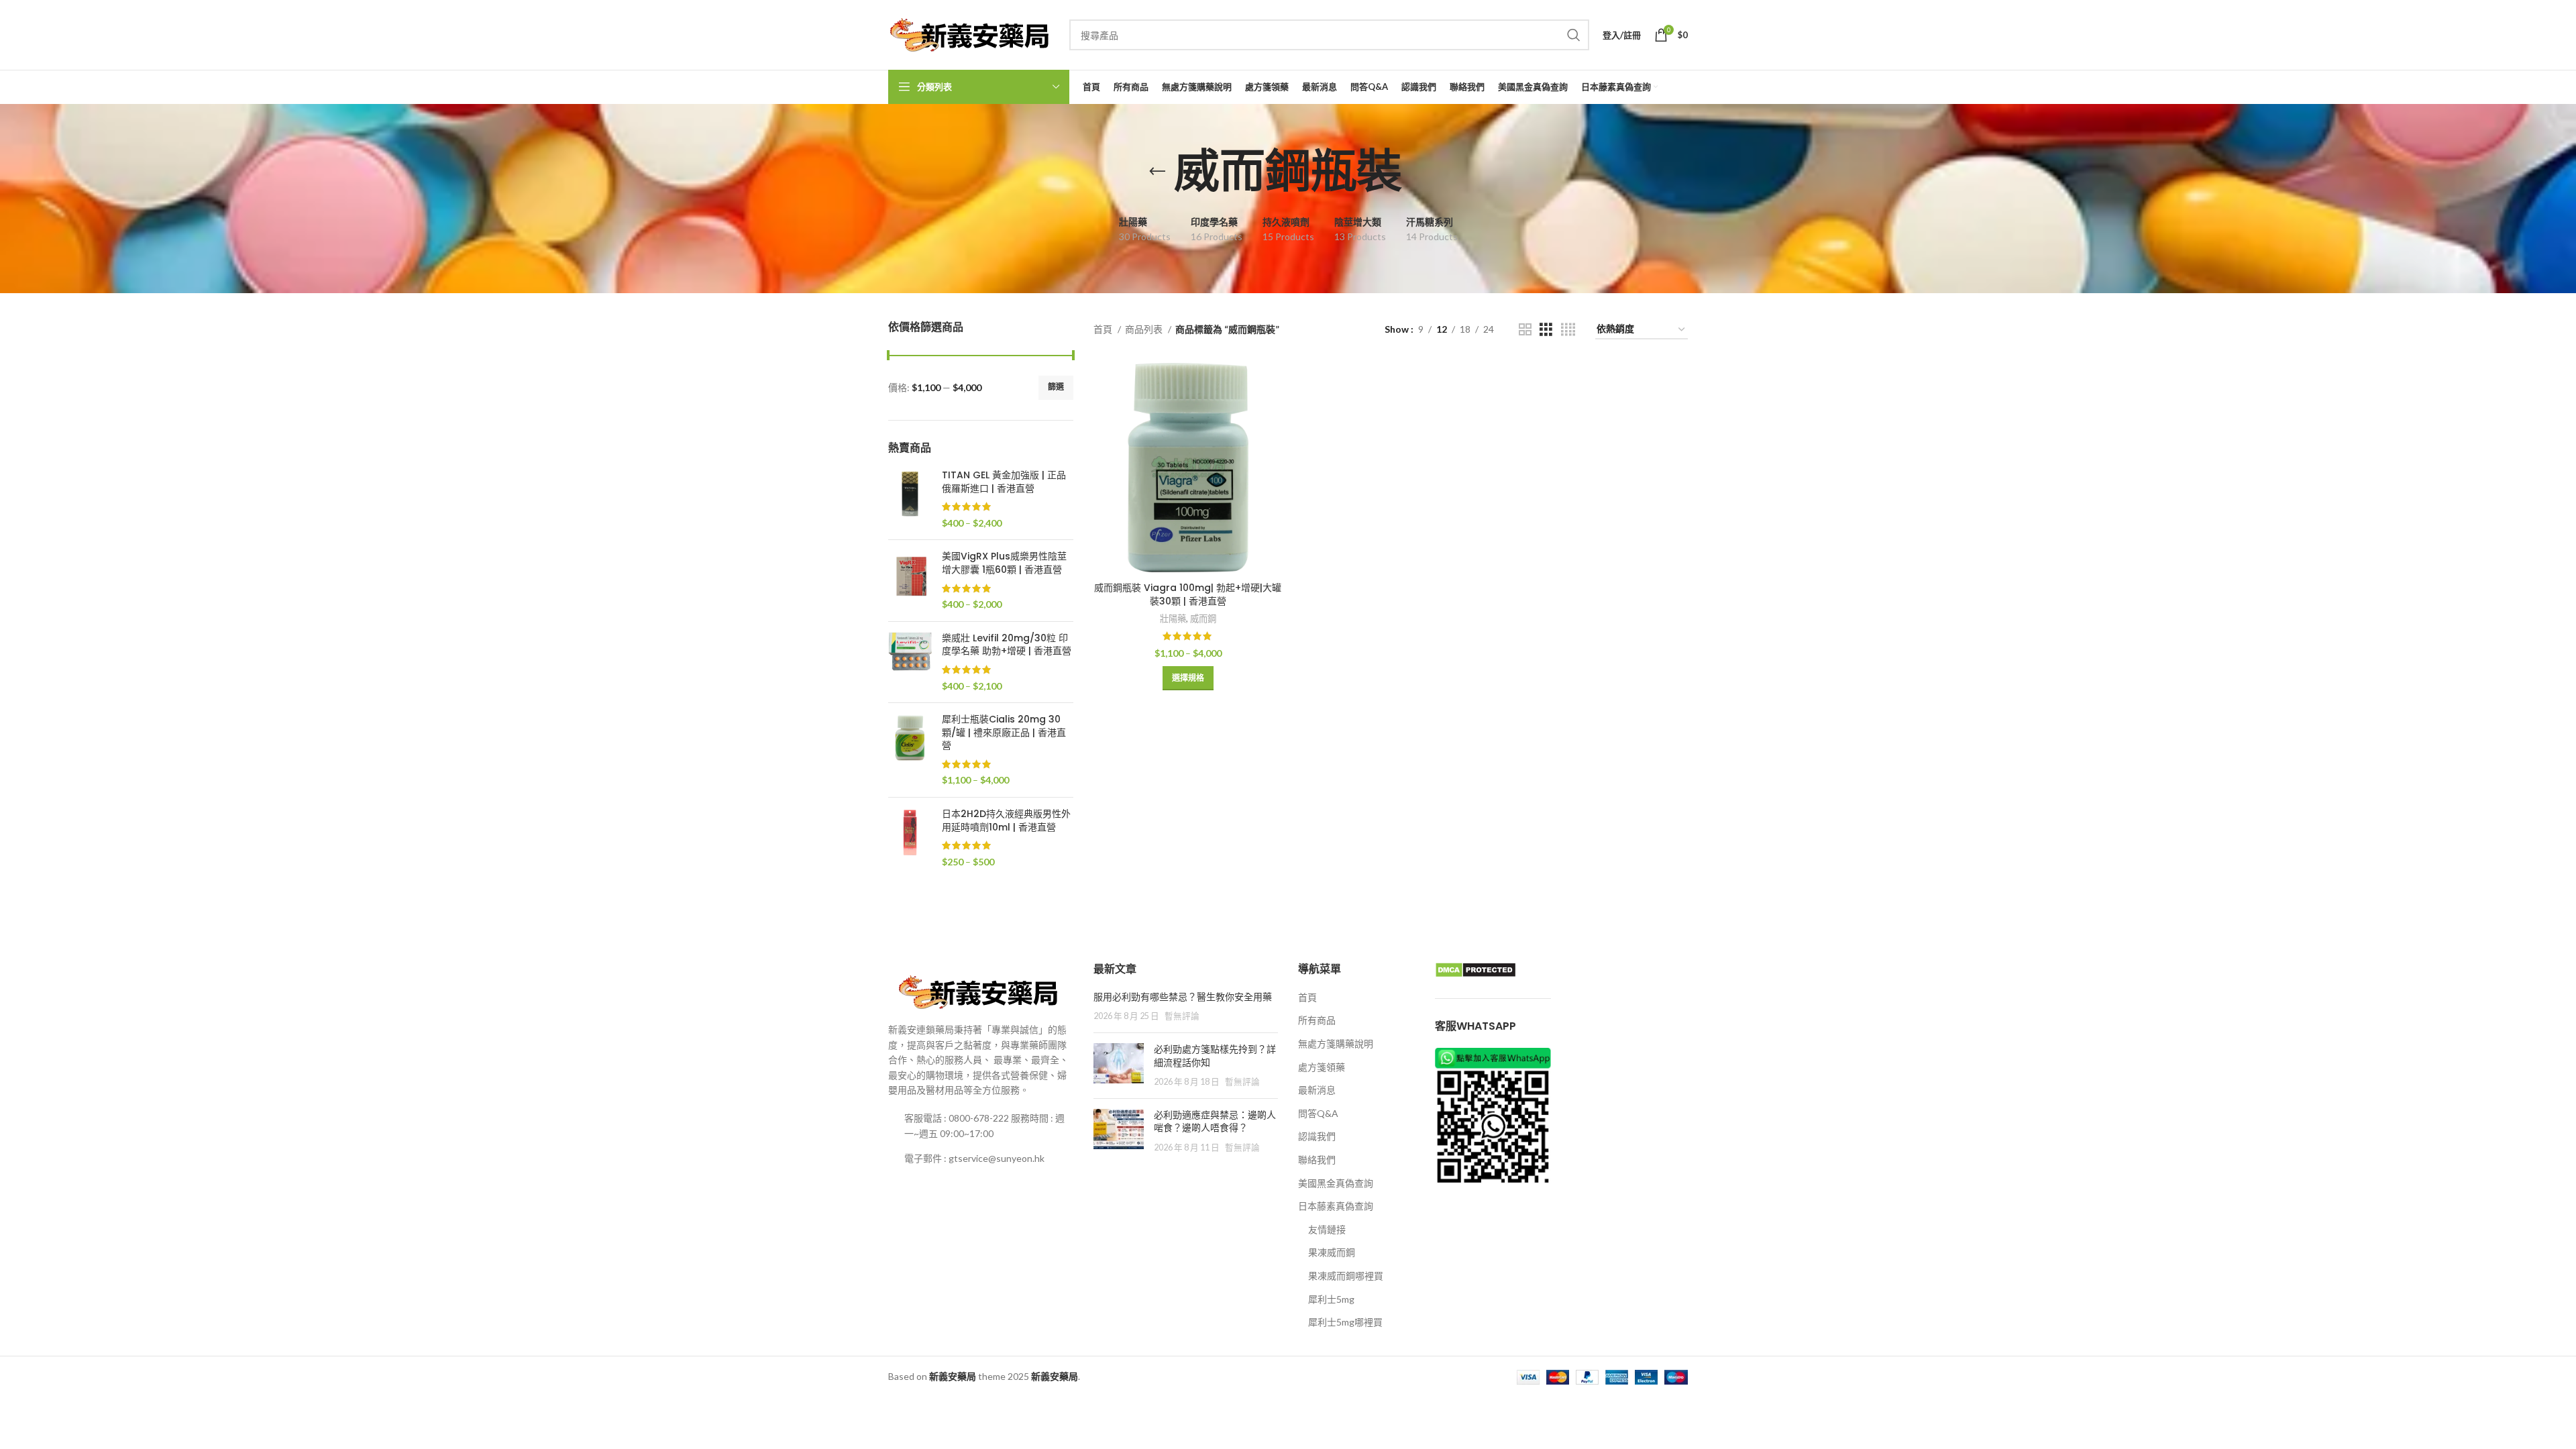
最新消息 (1317, 1090)
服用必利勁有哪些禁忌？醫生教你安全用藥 (1183, 997)
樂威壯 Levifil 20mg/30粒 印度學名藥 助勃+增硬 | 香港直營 (1007, 645)
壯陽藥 (1173, 619)
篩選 (1056, 387)
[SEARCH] (1574, 35)
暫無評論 (1182, 1016)
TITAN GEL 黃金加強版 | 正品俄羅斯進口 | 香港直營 (1004, 482)
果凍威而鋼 (1332, 1252)
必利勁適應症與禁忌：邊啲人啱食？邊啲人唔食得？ (1215, 1122)
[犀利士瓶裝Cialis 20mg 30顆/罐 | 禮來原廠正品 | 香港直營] (910, 750)
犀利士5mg (1331, 1299)
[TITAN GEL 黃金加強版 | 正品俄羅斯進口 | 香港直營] (910, 499)
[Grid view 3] (1546, 330)
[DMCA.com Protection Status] (1475, 969)
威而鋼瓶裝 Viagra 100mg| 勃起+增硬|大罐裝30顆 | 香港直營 (1188, 594)
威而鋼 (1203, 619)
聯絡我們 (1317, 1160)
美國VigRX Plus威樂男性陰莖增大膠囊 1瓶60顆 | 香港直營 (1004, 563)
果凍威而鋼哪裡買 (1346, 1276)
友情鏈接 (1327, 1229)
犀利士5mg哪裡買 (1345, 1322)
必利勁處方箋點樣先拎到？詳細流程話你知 (1215, 1056)
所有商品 (1317, 1020)
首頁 (1104, 329)
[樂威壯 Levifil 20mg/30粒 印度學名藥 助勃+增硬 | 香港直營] (910, 662)
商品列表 (1145, 329)
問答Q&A (1318, 1113)
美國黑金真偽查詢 (1336, 1183)
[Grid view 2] (1525, 330)
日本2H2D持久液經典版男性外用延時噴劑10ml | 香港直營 (1006, 821)
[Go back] (1157, 172)
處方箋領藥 (1322, 1067)
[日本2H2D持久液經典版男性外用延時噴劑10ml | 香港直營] (910, 838)
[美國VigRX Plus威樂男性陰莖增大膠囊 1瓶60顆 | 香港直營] (910, 580)
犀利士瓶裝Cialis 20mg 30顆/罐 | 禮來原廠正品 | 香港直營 (1004, 733)
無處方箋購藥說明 (1336, 1043)
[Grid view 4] (1568, 330)
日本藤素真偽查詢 (1336, 1206)
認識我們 (1317, 1136)
